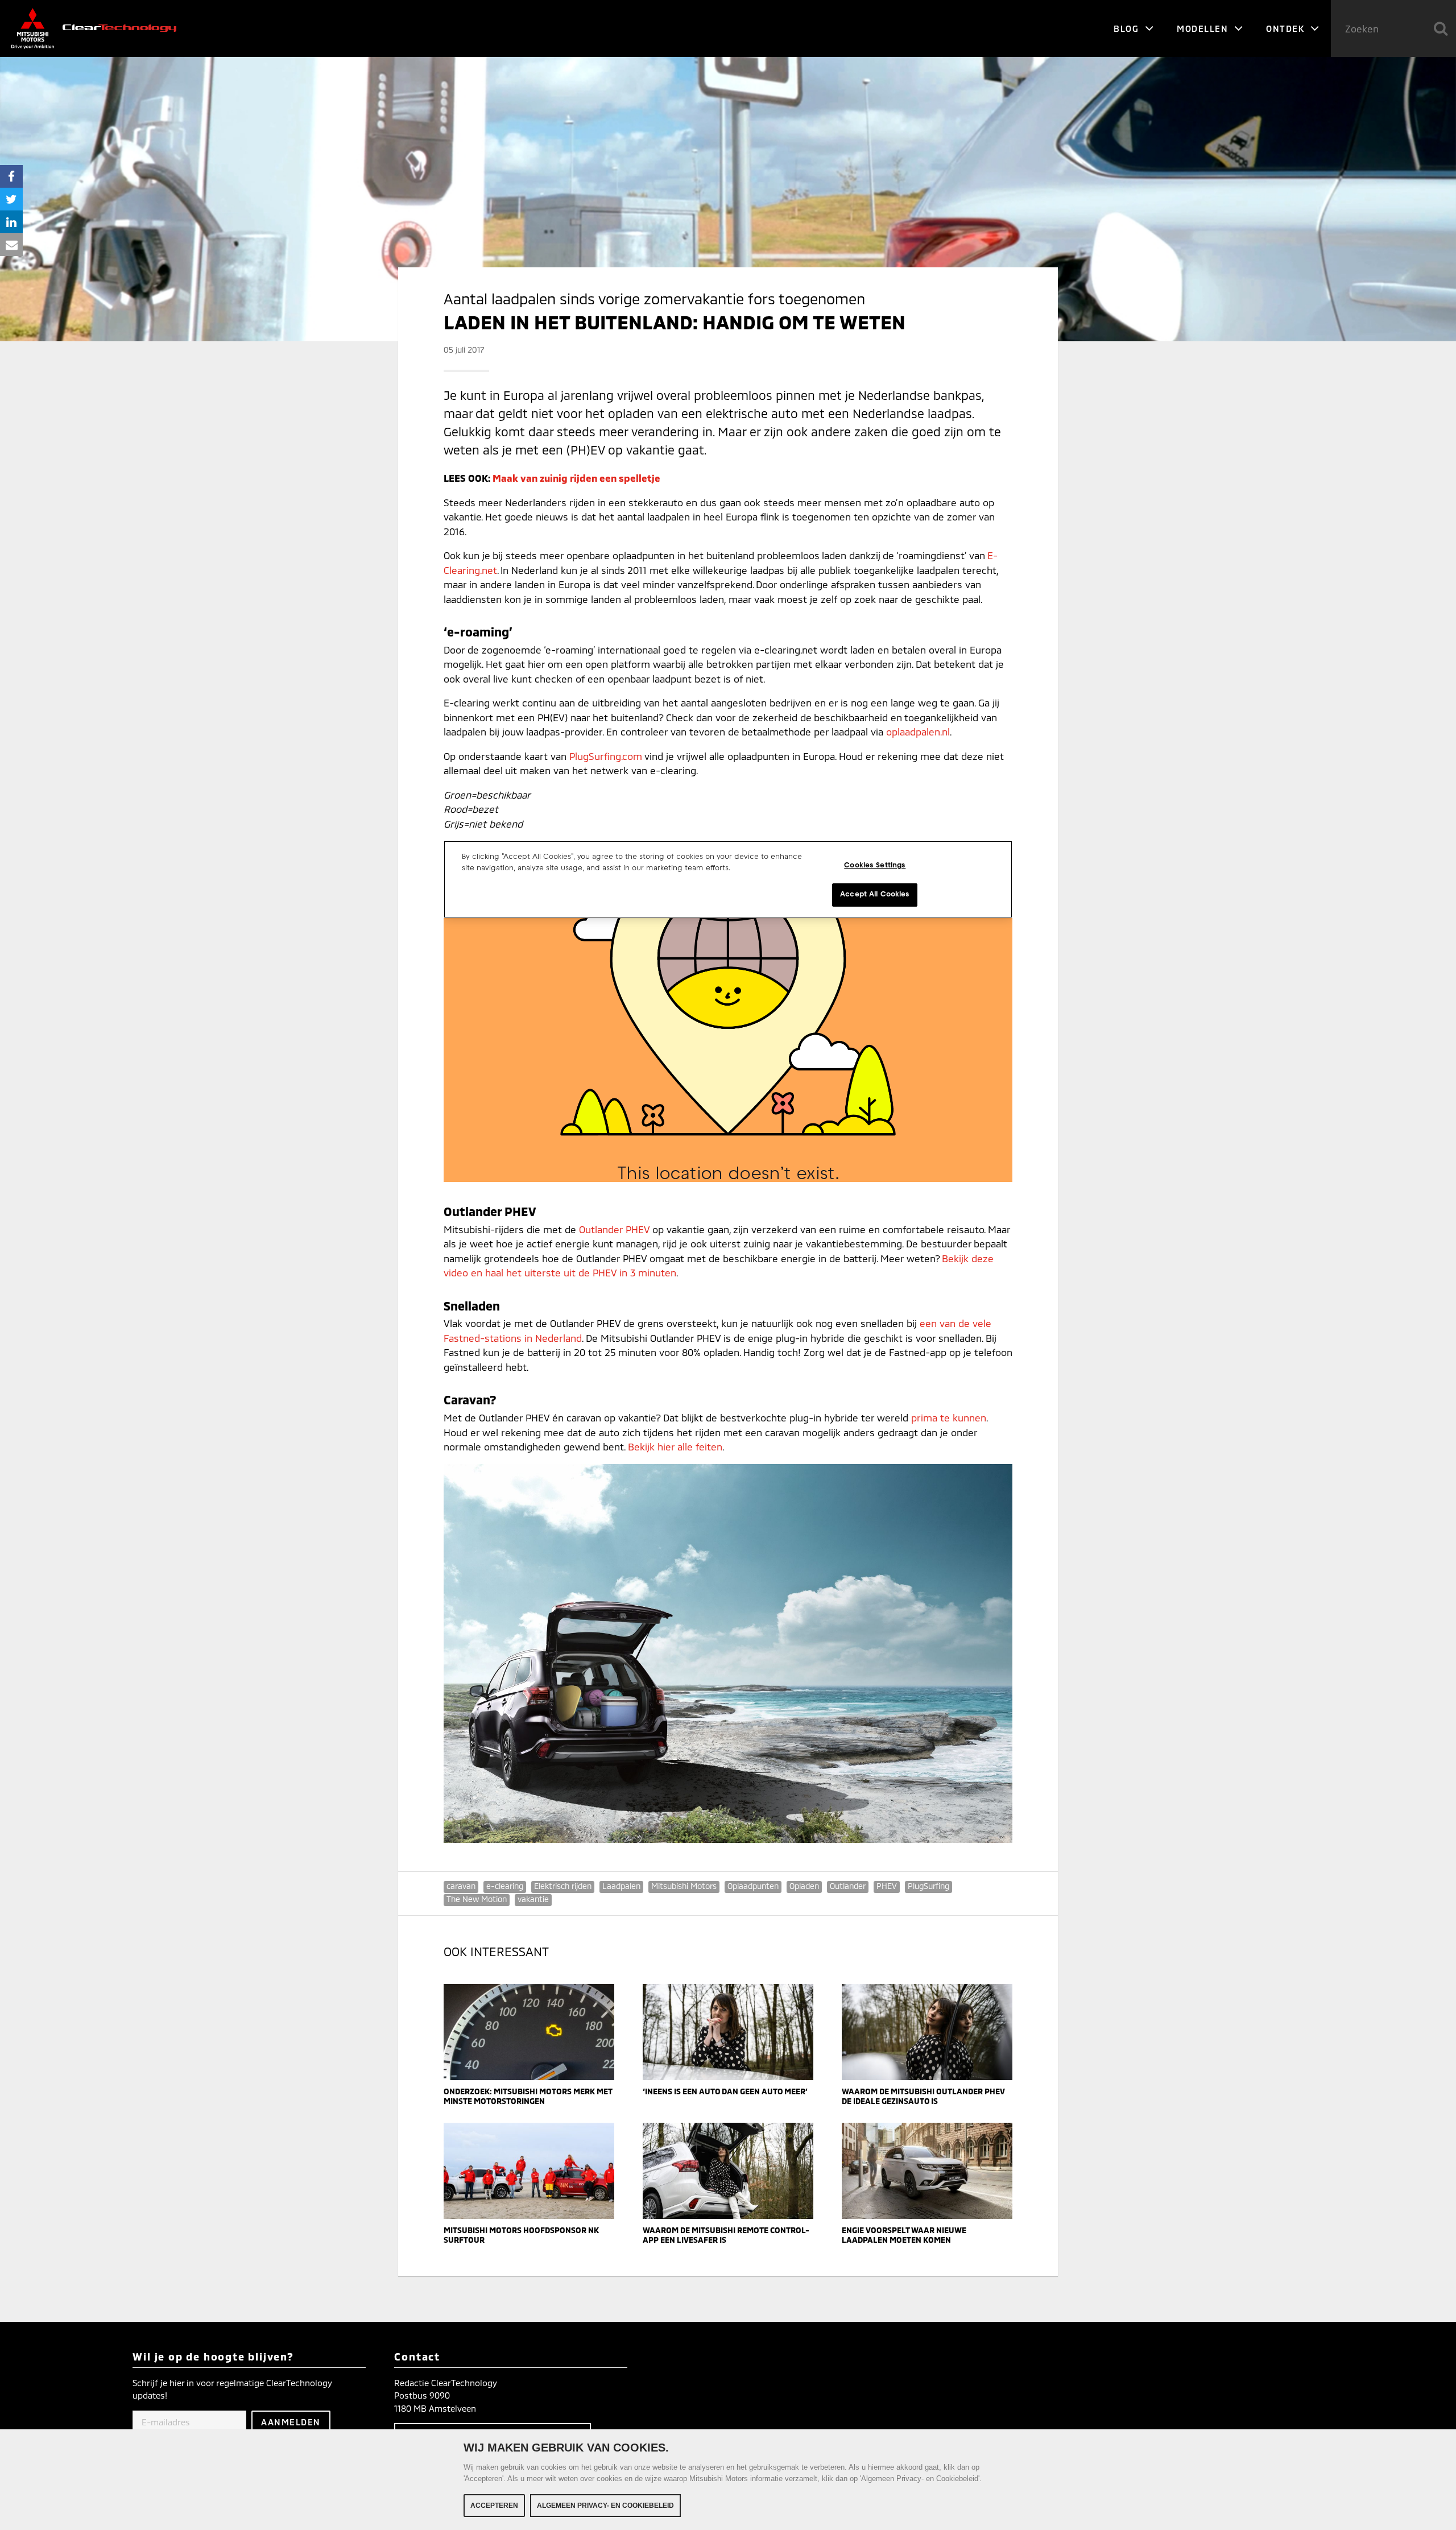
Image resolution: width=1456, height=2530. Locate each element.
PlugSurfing (928, 1886)
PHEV (887, 1886)
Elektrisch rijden (563, 1886)
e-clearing (505, 1886)
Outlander (848, 1886)
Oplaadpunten (753, 1886)
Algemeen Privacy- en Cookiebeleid (605, 2506)
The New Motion (477, 1899)
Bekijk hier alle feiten (675, 1446)
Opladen (804, 1886)
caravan (461, 1886)
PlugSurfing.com (606, 756)
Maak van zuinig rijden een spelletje (576, 478)
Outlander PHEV (614, 1229)
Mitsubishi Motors (684, 1886)
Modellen (1204, 28)
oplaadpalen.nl (918, 731)
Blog (1128, 28)
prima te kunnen (949, 1417)
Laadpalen (621, 1886)
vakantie (533, 1899)
